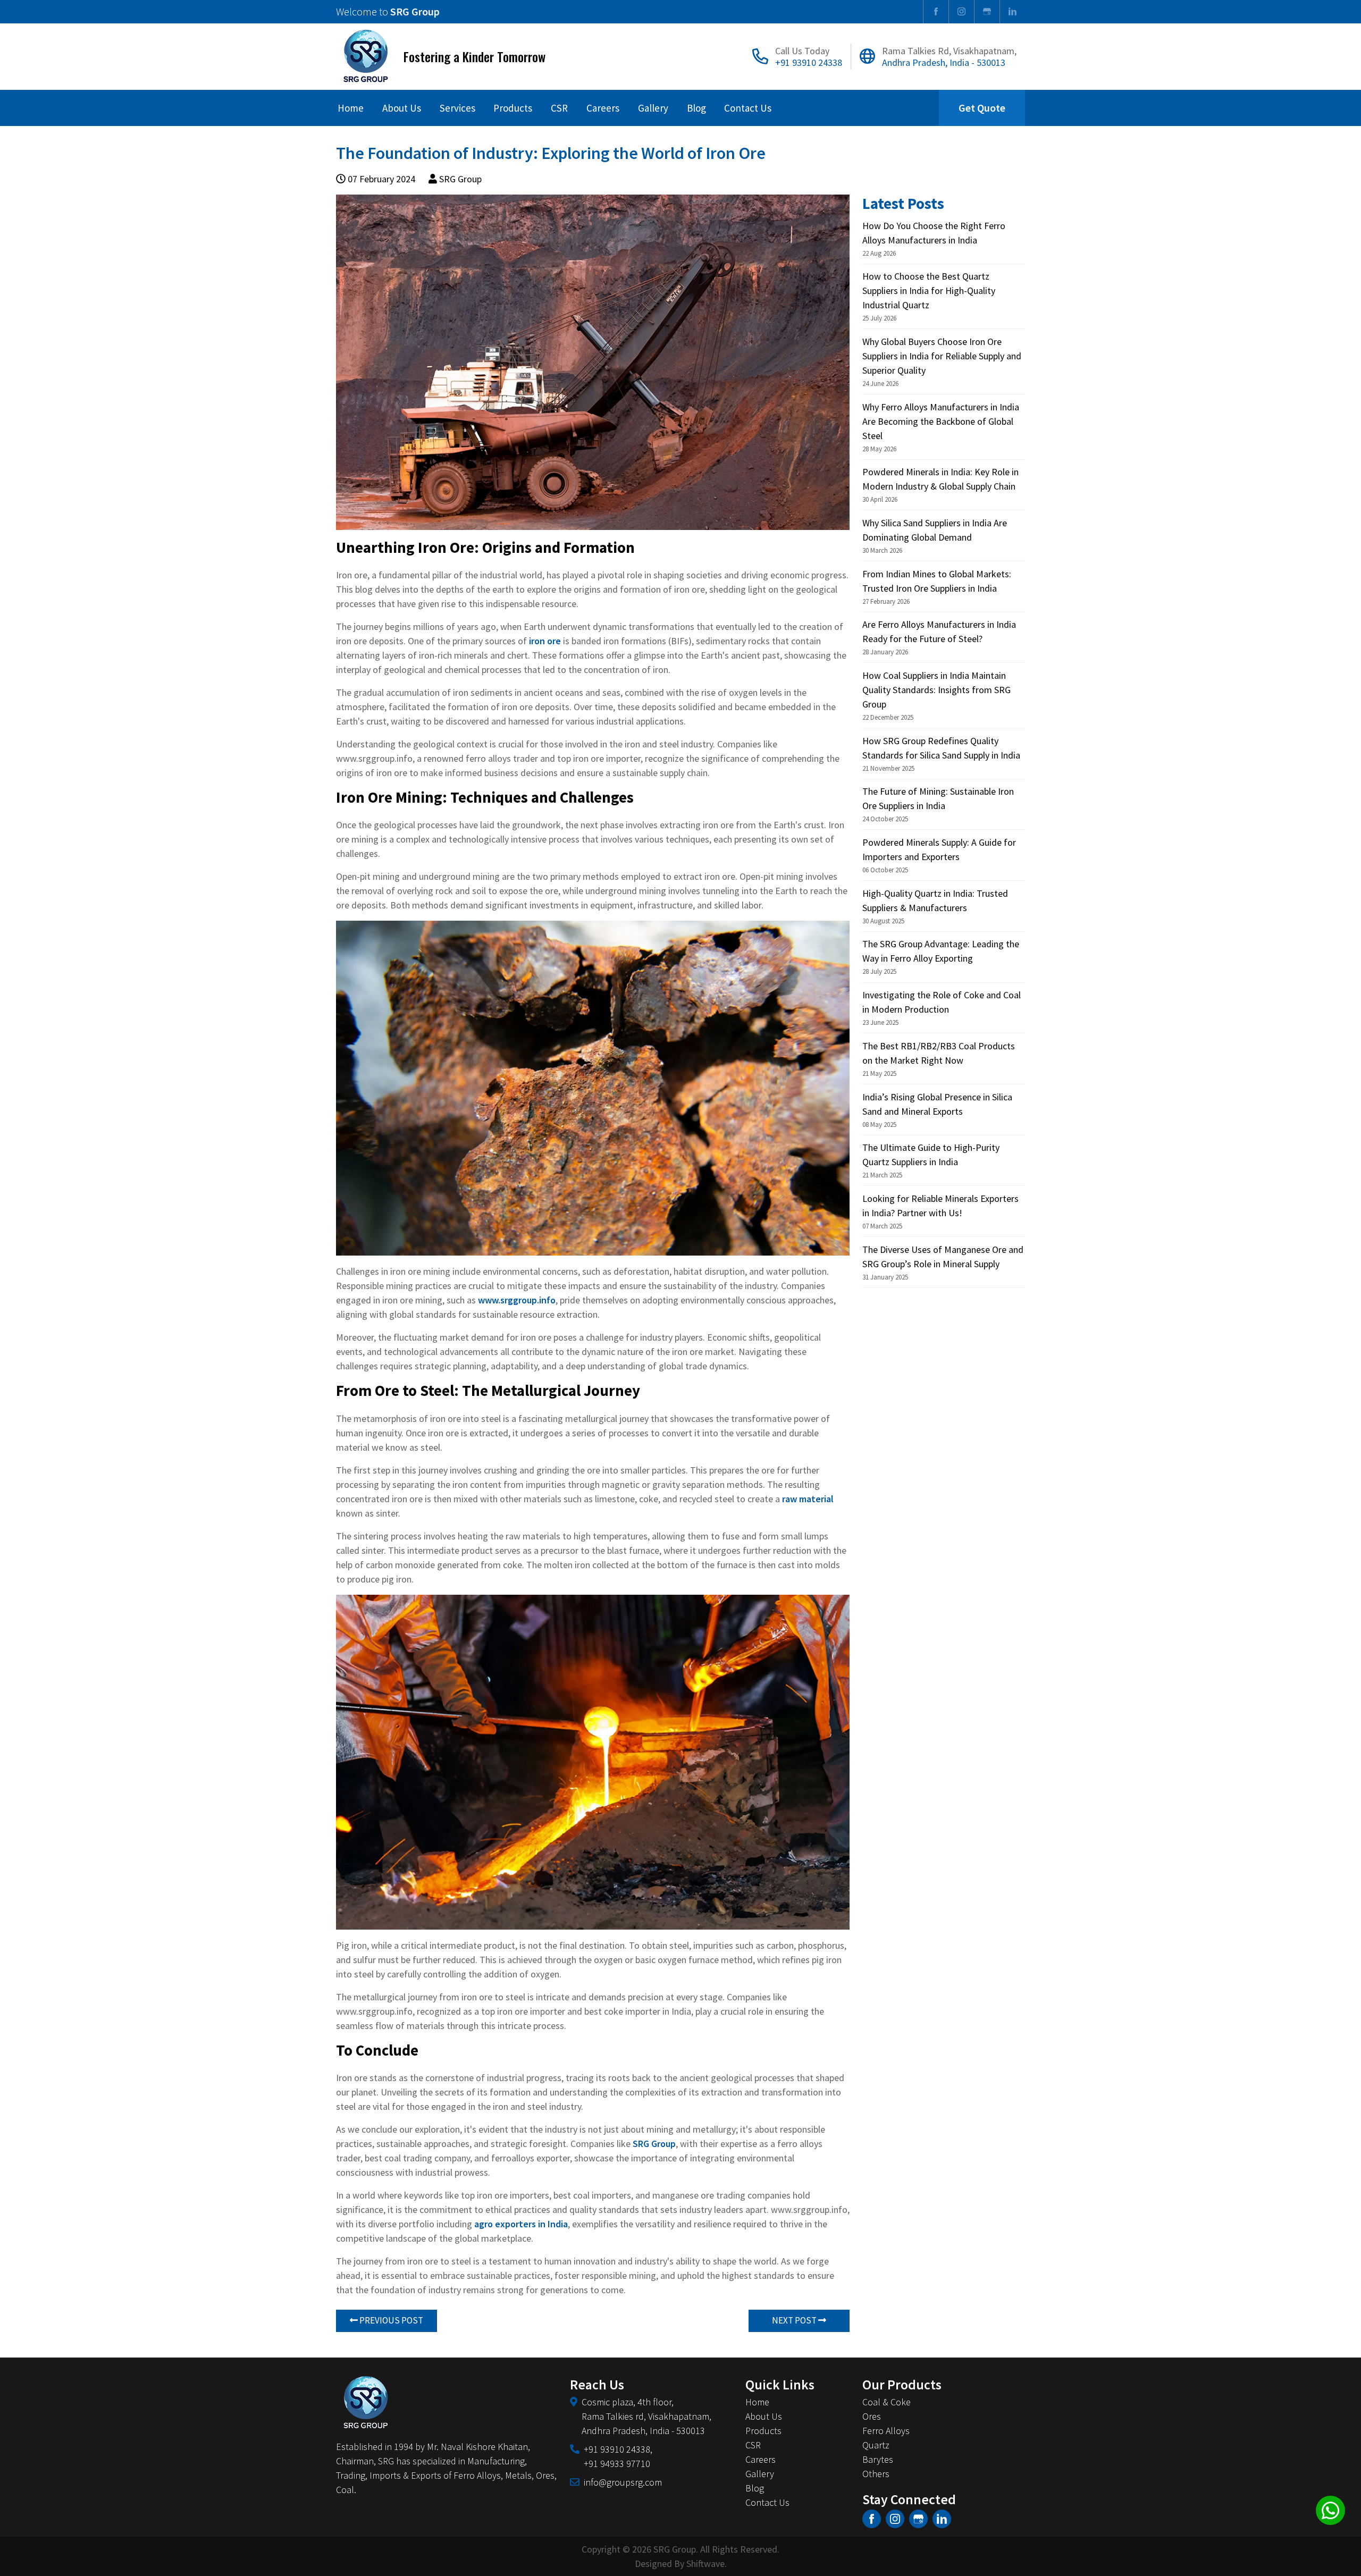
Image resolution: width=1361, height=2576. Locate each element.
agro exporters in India (521, 2224)
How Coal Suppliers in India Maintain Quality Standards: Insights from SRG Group (936, 690)
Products (513, 108)
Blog (696, 108)
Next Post (795, 2320)
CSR (559, 108)
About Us (402, 108)
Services (457, 108)
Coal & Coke (887, 2402)
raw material (808, 1499)
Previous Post (390, 2320)
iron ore (545, 641)
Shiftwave (705, 2564)
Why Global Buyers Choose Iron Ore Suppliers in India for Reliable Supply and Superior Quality (942, 356)
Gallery (653, 108)
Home (351, 108)
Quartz (876, 2445)
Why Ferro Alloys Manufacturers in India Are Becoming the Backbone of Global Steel (941, 421)
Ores (872, 2416)
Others (876, 2474)
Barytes (878, 2459)
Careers (603, 108)
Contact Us (748, 108)
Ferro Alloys (886, 2431)
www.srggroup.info (517, 1300)
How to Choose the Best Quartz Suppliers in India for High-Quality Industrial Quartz (929, 291)
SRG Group (654, 2144)
